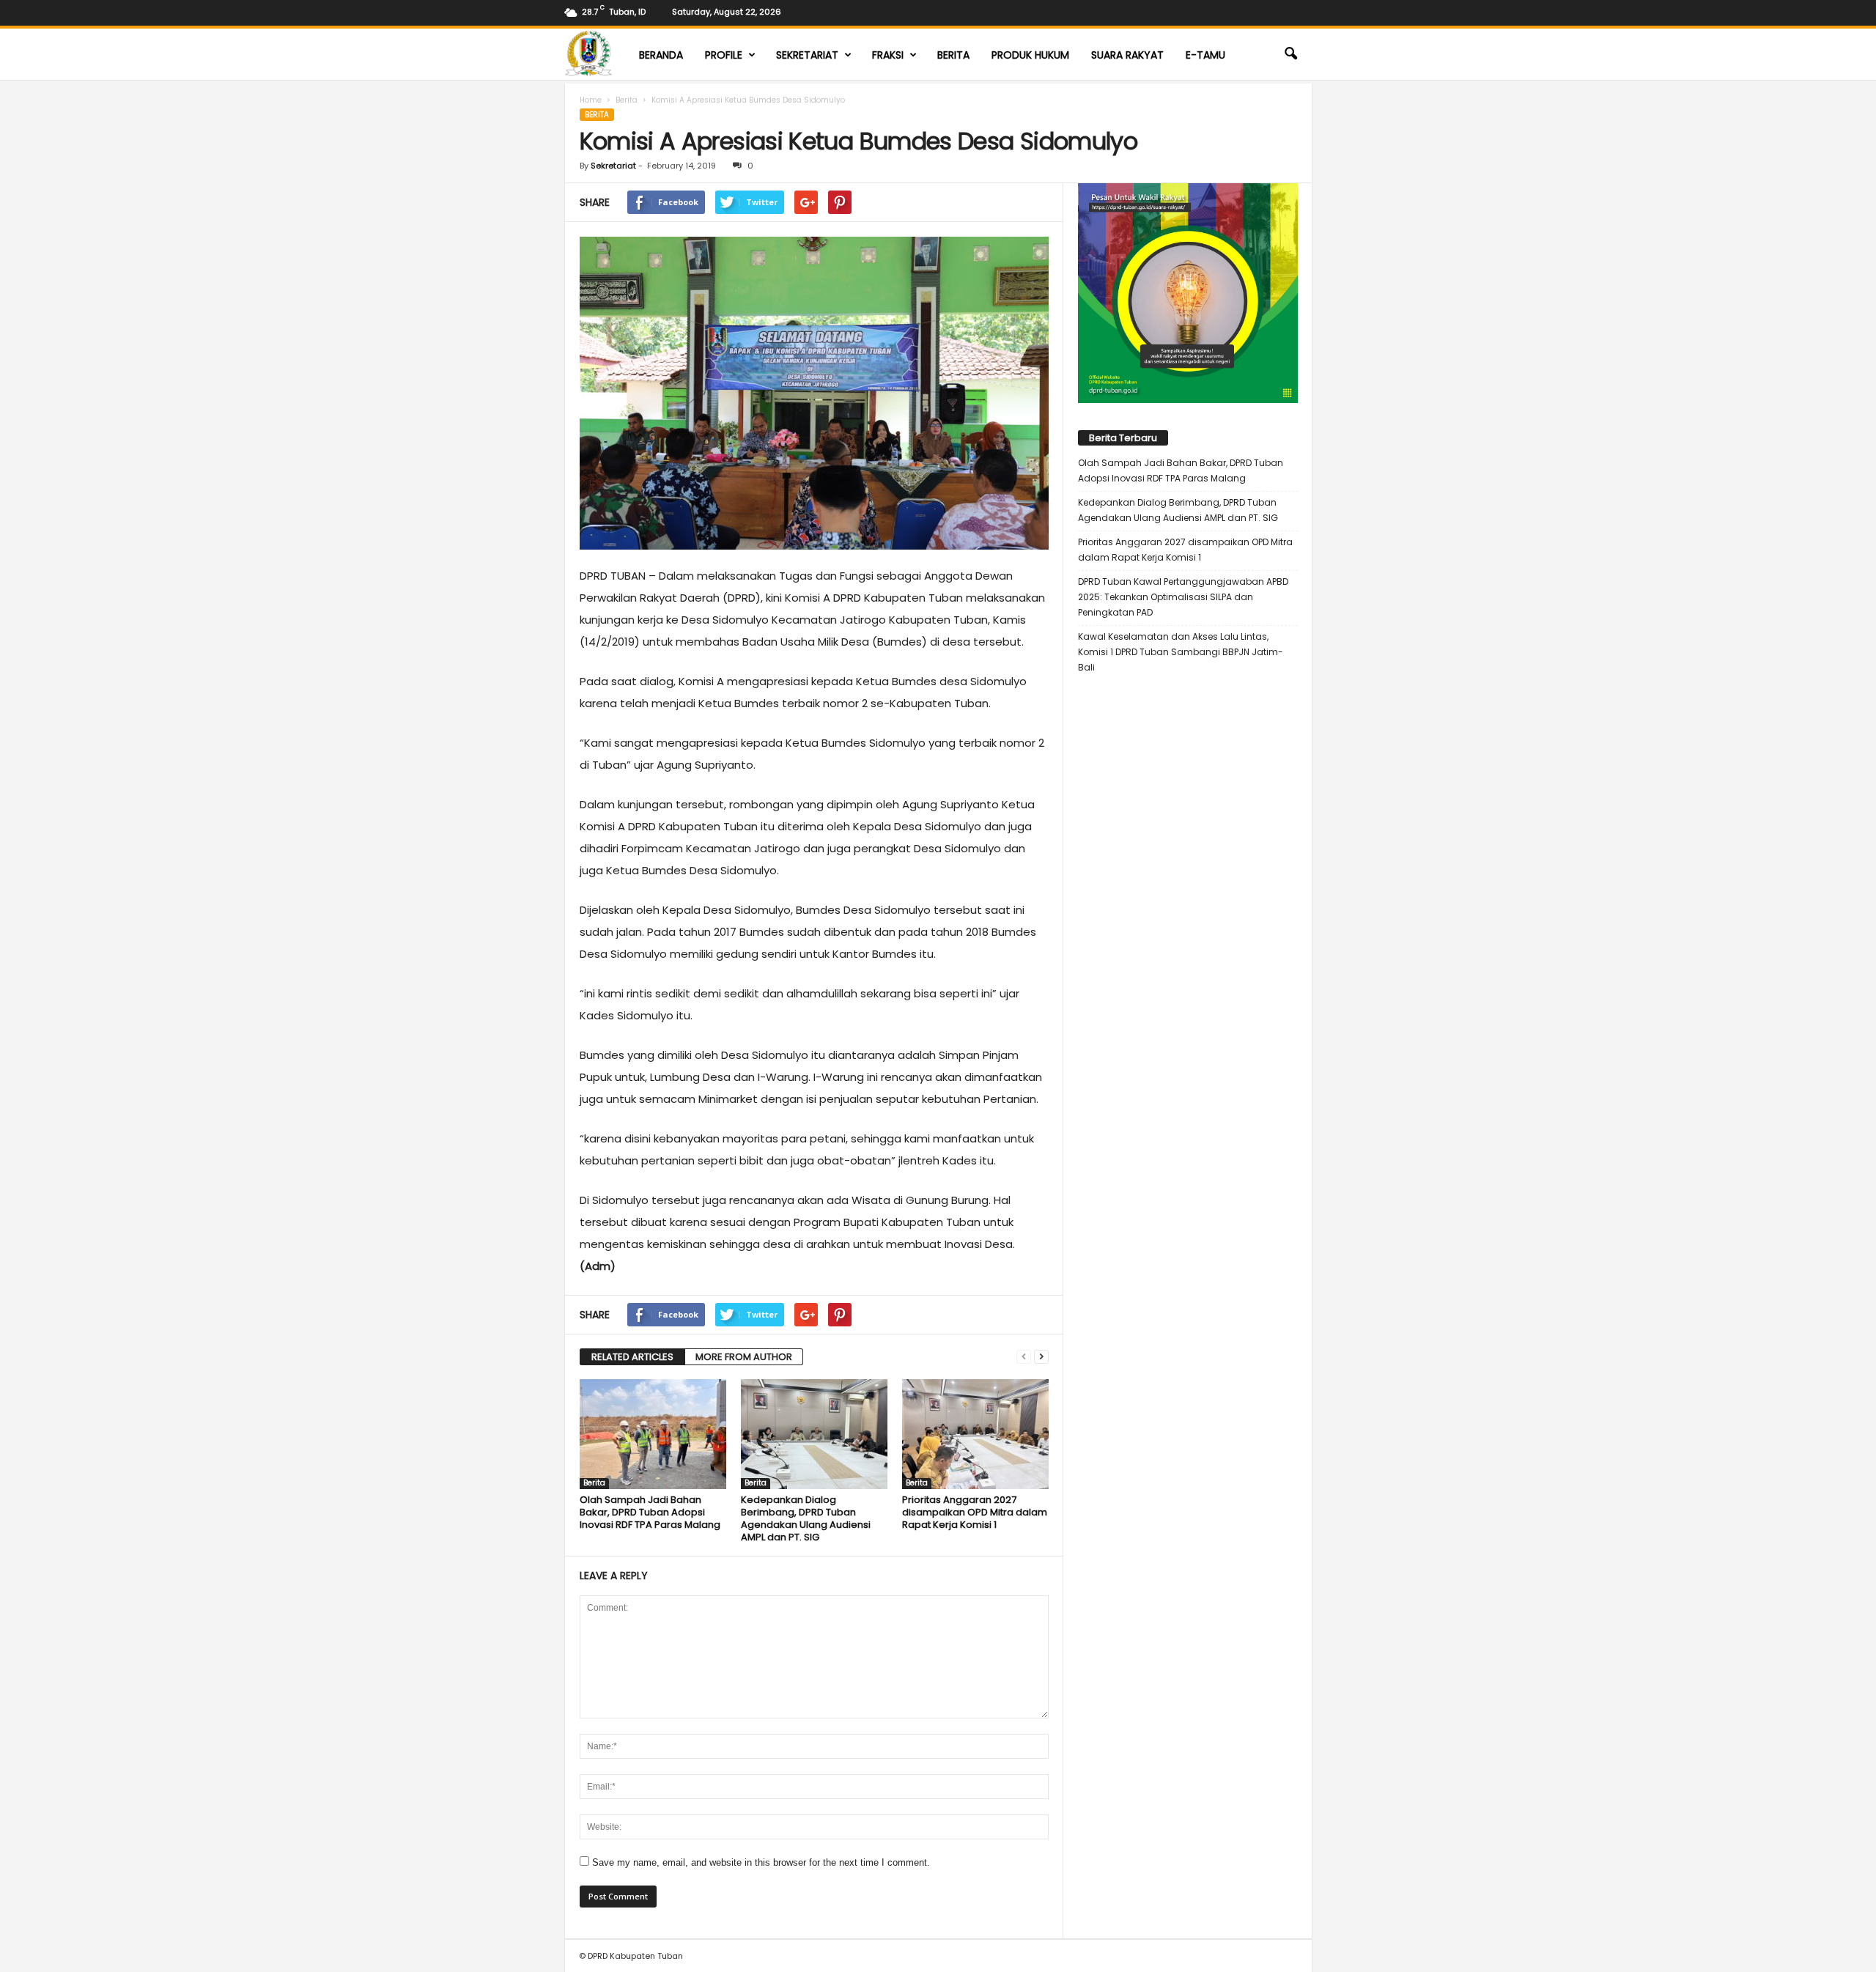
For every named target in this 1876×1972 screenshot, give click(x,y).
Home (591, 100)
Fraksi (888, 55)
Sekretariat (807, 55)
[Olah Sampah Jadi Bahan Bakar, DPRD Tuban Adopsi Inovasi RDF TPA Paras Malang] (653, 1434)
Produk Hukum (1030, 55)
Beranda (661, 55)
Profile (724, 55)
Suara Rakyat (1127, 55)
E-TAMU (1205, 55)
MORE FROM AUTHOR (744, 1357)
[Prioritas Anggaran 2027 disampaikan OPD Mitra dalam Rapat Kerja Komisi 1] (975, 1434)
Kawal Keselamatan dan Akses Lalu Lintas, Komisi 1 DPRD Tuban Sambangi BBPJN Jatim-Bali (1181, 652)
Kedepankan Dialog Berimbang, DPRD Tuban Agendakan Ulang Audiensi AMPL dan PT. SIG (806, 1518)
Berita (953, 55)
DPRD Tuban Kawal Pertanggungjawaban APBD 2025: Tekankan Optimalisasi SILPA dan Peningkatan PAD (1183, 597)
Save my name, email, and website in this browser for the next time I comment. (761, 1862)
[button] (1290, 54)
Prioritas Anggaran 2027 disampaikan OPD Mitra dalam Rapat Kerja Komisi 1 (975, 1512)
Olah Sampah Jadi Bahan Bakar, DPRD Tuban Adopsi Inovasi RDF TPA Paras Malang (650, 1512)
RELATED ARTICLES (632, 1357)
